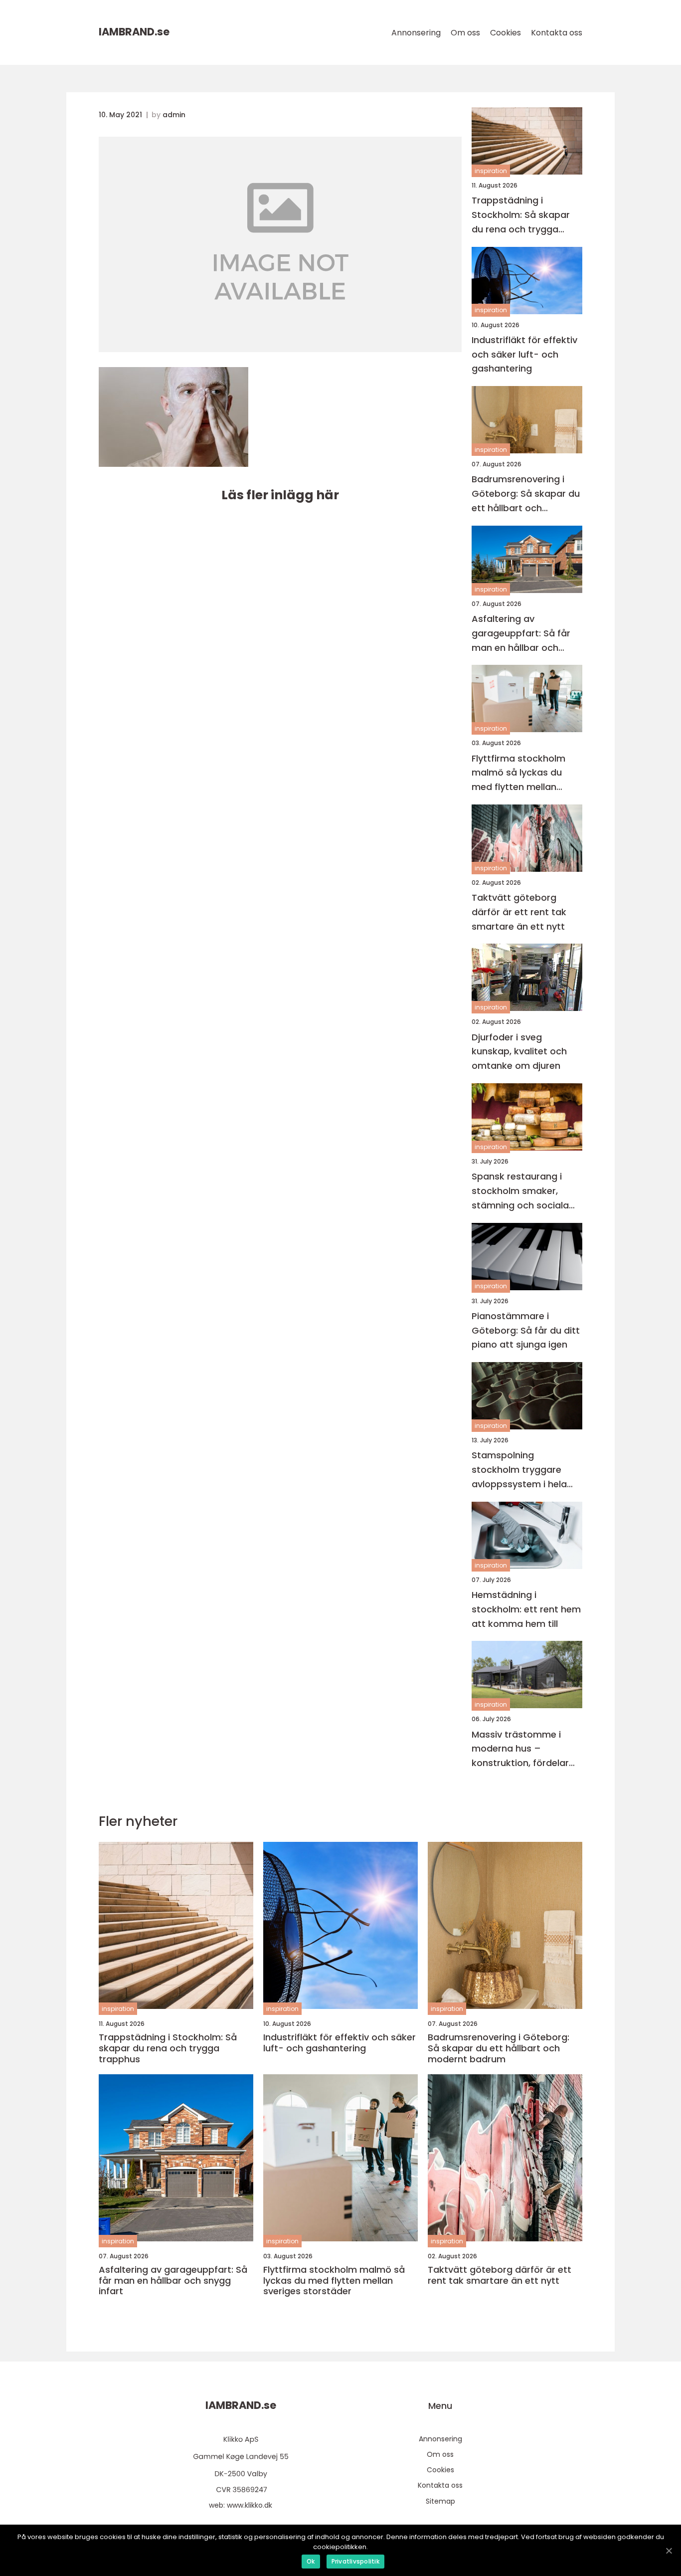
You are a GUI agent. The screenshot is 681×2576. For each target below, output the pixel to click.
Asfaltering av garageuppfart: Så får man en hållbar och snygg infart (521, 634)
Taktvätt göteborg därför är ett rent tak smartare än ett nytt (519, 912)
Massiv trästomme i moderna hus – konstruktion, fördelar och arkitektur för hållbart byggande (520, 1749)
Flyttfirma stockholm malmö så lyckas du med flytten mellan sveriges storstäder (518, 773)
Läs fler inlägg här (280, 495)
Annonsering (416, 33)
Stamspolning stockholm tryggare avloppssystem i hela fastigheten (519, 1470)
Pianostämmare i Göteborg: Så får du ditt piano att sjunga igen (526, 1330)
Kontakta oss (557, 33)
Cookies (506, 33)
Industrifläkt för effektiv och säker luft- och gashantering (524, 354)
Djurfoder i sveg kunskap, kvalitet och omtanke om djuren (519, 1052)
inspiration (491, 171)
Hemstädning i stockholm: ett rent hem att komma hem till (526, 1609)
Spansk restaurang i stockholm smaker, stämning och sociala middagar (520, 1191)
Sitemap (440, 2501)
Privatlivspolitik (355, 2561)
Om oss (465, 33)
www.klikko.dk (250, 2505)
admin (174, 115)
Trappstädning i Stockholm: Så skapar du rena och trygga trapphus (521, 215)
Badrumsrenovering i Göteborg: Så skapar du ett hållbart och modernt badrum (526, 494)
